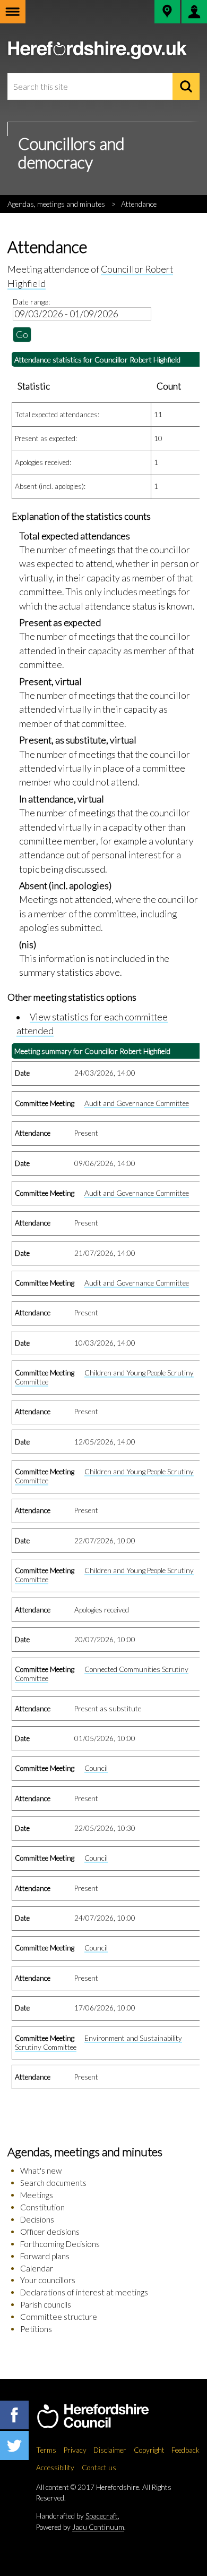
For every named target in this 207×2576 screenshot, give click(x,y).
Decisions (37, 2219)
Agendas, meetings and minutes (56, 204)
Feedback (186, 2450)
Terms (46, 2450)
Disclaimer (110, 2450)
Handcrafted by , (78, 2516)
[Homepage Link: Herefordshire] (104, 2417)
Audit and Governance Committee (137, 1103)
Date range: (31, 302)
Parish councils (46, 2304)
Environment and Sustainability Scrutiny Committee (98, 2043)
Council (96, 1768)
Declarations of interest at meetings (84, 2292)
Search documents (53, 2183)
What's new (41, 2170)
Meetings (37, 2195)
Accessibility (55, 2468)
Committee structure (59, 2317)
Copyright (149, 2450)
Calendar (37, 2268)
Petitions (36, 2329)
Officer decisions (50, 2232)
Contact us (99, 2468)
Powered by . (81, 2527)
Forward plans (45, 2256)
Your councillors (48, 2280)
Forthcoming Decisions (60, 2244)
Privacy (75, 2450)
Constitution (42, 2207)
